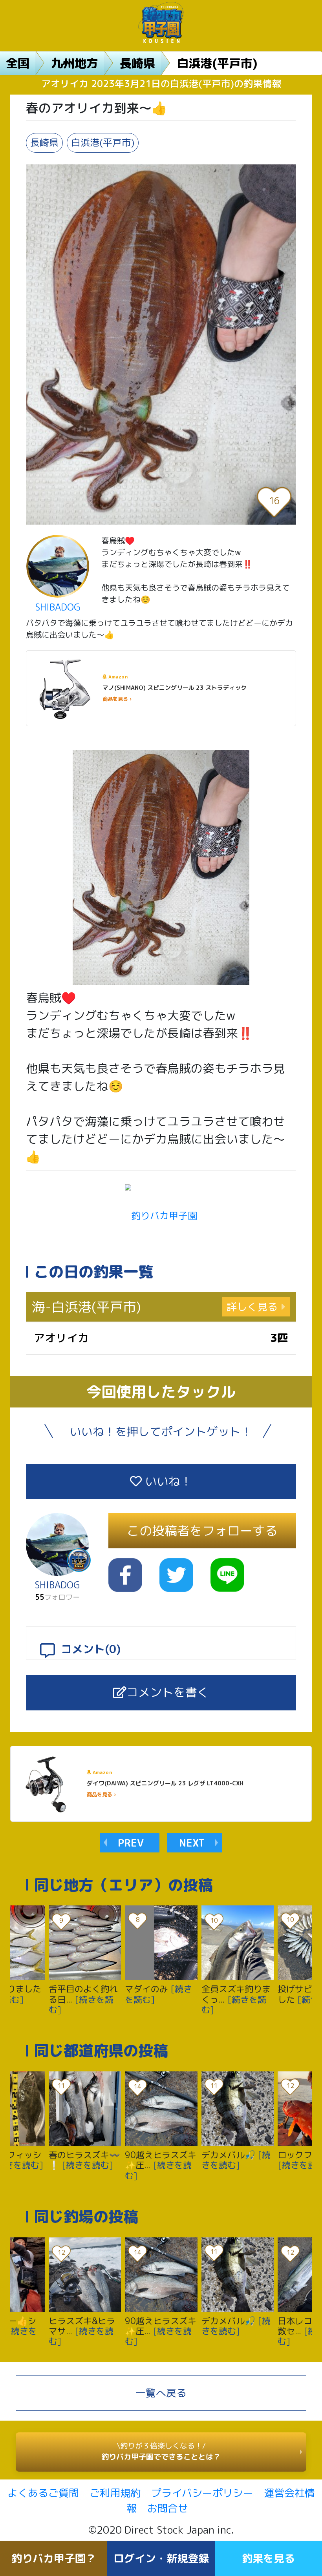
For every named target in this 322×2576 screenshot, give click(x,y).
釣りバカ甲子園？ (54, 2558)
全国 (18, 63)
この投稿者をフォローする (202, 1531)
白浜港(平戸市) (217, 63)
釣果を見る (268, 2558)
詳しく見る (252, 1307)
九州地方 (75, 63)
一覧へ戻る (161, 2393)
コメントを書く (168, 1692)
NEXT (192, 1843)
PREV (131, 1843)
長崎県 (137, 63)
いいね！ (167, 1481)
